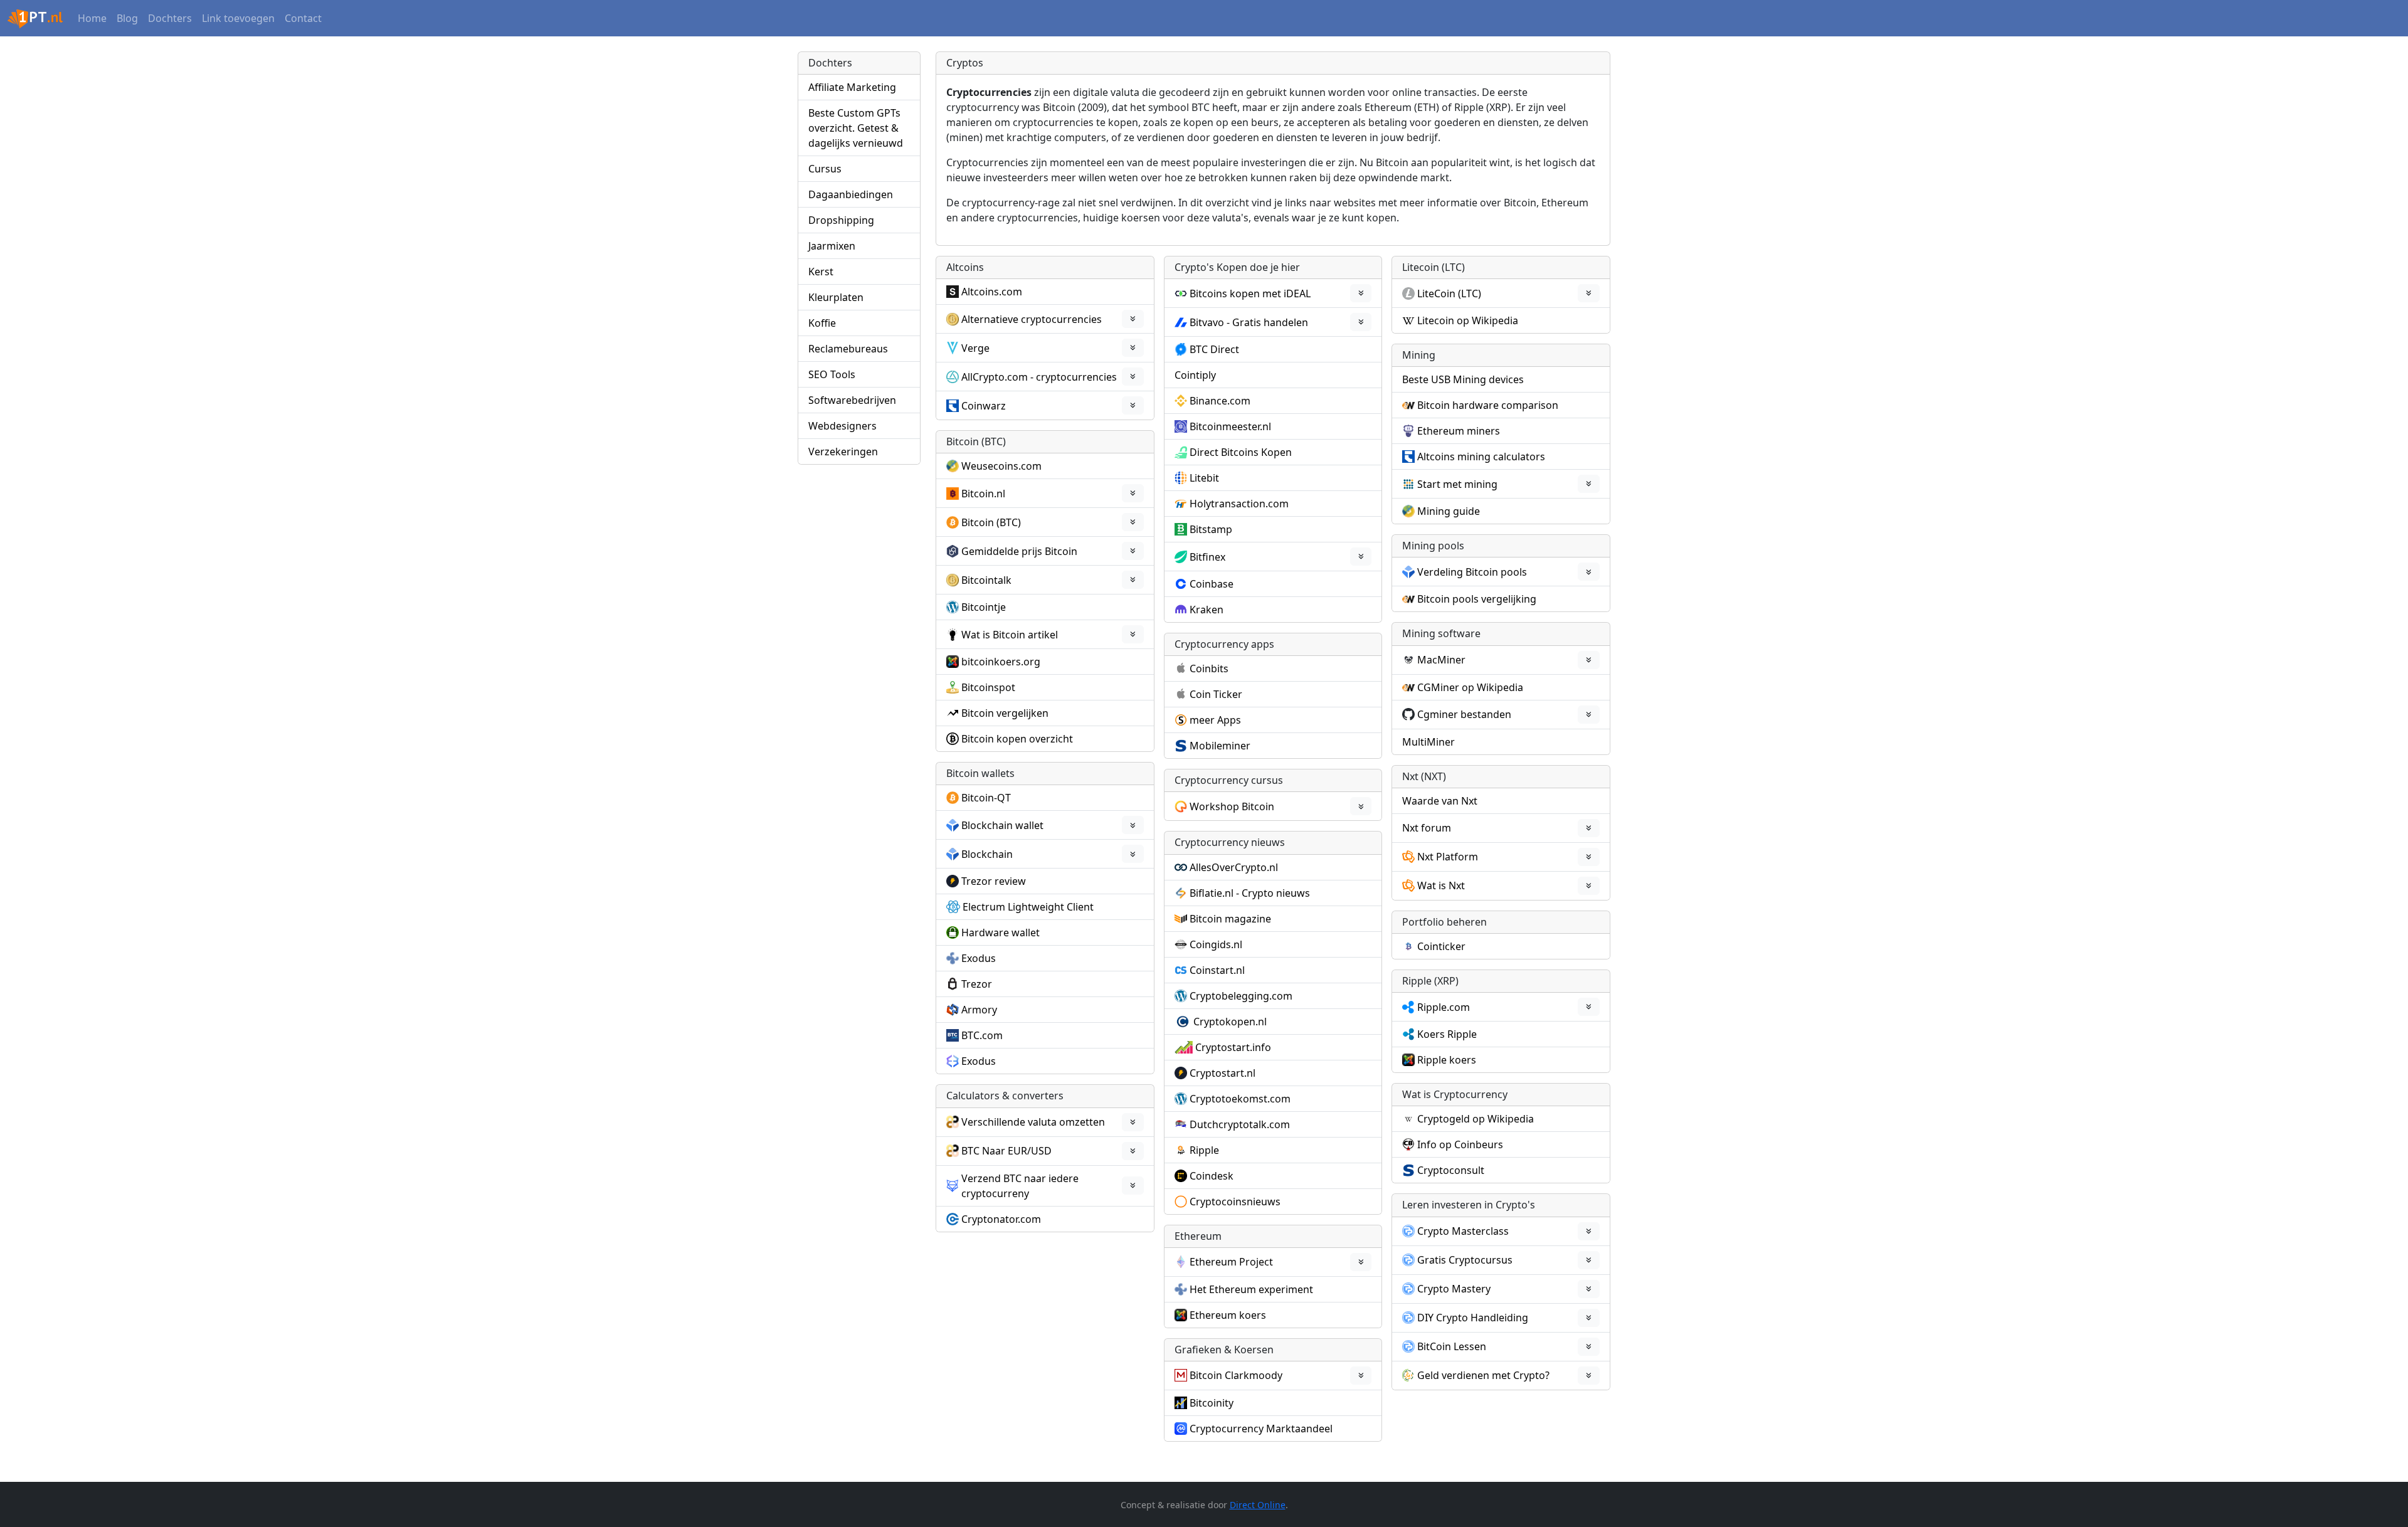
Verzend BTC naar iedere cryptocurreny (1020, 1186)
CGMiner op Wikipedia (1470, 687)
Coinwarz (984, 406)
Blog (127, 18)
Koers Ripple (1447, 1034)
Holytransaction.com (1239, 504)
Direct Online (1258, 1505)
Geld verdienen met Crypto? (1483, 1375)
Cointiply (1195, 375)
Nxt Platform (1448, 857)
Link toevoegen (238, 18)
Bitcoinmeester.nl (1230, 426)
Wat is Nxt (1441, 885)
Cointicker (1441, 946)
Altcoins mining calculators (1481, 457)
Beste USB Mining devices (1463, 379)
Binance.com (1220, 401)
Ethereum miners (1459, 431)
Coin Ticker (1216, 694)
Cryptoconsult (1451, 1170)
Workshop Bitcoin (1232, 806)
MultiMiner (1428, 742)
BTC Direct (1214, 349)
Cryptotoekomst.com (1240, 1099)
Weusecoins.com (1001, 466)
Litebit (1204, 478)
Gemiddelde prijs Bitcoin (1019, 551)
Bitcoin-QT (986, 798)
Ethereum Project (1231, 1262)
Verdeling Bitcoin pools (1472, 572)
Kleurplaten (836, 297)
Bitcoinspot (988, 687)
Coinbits (1209, 668)
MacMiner (1441, 660)
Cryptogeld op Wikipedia (1476, 1119)
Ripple (1204, 1150)
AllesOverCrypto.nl (1234, 867)
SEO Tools (832, 374)
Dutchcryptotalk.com (1240, 1124)
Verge (975, 348)
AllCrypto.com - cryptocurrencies (1039, 377)
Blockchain (987, 854)
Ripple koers (1447, 1060)
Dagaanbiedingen (851, 194)
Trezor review (994, 881)
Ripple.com (1444, 1007)
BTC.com (982, 1035)
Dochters (170, 18)
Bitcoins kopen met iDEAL (1250, 293)
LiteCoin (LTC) (1449, 293)
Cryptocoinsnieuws (1235, 1202)
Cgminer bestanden (1464, 714)
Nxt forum (1427, 828)
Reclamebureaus (848, 349)
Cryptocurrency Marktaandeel (1261, 1429)
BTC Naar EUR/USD (1006, 1151)
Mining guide (1449, 511)
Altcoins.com (992, 292)
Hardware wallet (1001, 933)
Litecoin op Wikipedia (1468, 320)
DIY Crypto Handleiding (1473, 1318)
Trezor (977, 984)
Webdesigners (842, 426)
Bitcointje (984, 607)
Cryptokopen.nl (1230, 1022)
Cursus (825, 169)
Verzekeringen (843, 452)
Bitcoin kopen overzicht (1017, 739)
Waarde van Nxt (1440, 801)
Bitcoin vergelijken (1005, 713)
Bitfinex (1207, 557)
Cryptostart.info (1233, 1047)
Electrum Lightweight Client (1028, 907)
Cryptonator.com (1001, 1219)
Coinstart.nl (1217, 970)
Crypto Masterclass (1463, 1231)
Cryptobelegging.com (1241, 996)
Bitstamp (1211, 529)
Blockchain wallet (1002, 825)
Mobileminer (1220, 746)
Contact (303, 18)
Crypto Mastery (1454, 1289)
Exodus (979, 958)
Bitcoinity (1212, 1403)
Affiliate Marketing (852, 87)
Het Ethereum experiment (1251, 1289)
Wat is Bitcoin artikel (1010, 635)
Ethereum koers (1228, 1315)
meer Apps (1215, 720)
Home (92, 18)
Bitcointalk (986, 580)
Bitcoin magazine (1230, 919)
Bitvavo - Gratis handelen (1249, 322)
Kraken (1207, 610)
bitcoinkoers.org (1001, 662)
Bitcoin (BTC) (991, 522)
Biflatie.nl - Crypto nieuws (1250, 893)
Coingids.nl (1216, 944)
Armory (979, 1010)
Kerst (821, 272)
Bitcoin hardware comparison (1488, 405)
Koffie (822, 323)
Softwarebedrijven (852, 400)
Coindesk (1212, 1176)
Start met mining (1457, 484)
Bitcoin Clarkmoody (1236, 1375)
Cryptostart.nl (1222, 1073)
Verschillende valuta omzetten (1033, 1122)
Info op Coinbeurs (1460, 1144)
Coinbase (1212, 584)
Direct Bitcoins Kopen (1241, 452)
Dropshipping (841, 220)
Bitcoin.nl (983, 494)
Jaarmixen (832, 246)
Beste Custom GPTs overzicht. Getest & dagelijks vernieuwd (856, 128)
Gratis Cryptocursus (1465, 1260)
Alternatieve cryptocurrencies (1032, 319)
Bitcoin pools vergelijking (1477, 599)
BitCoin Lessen (1452, 1346)
